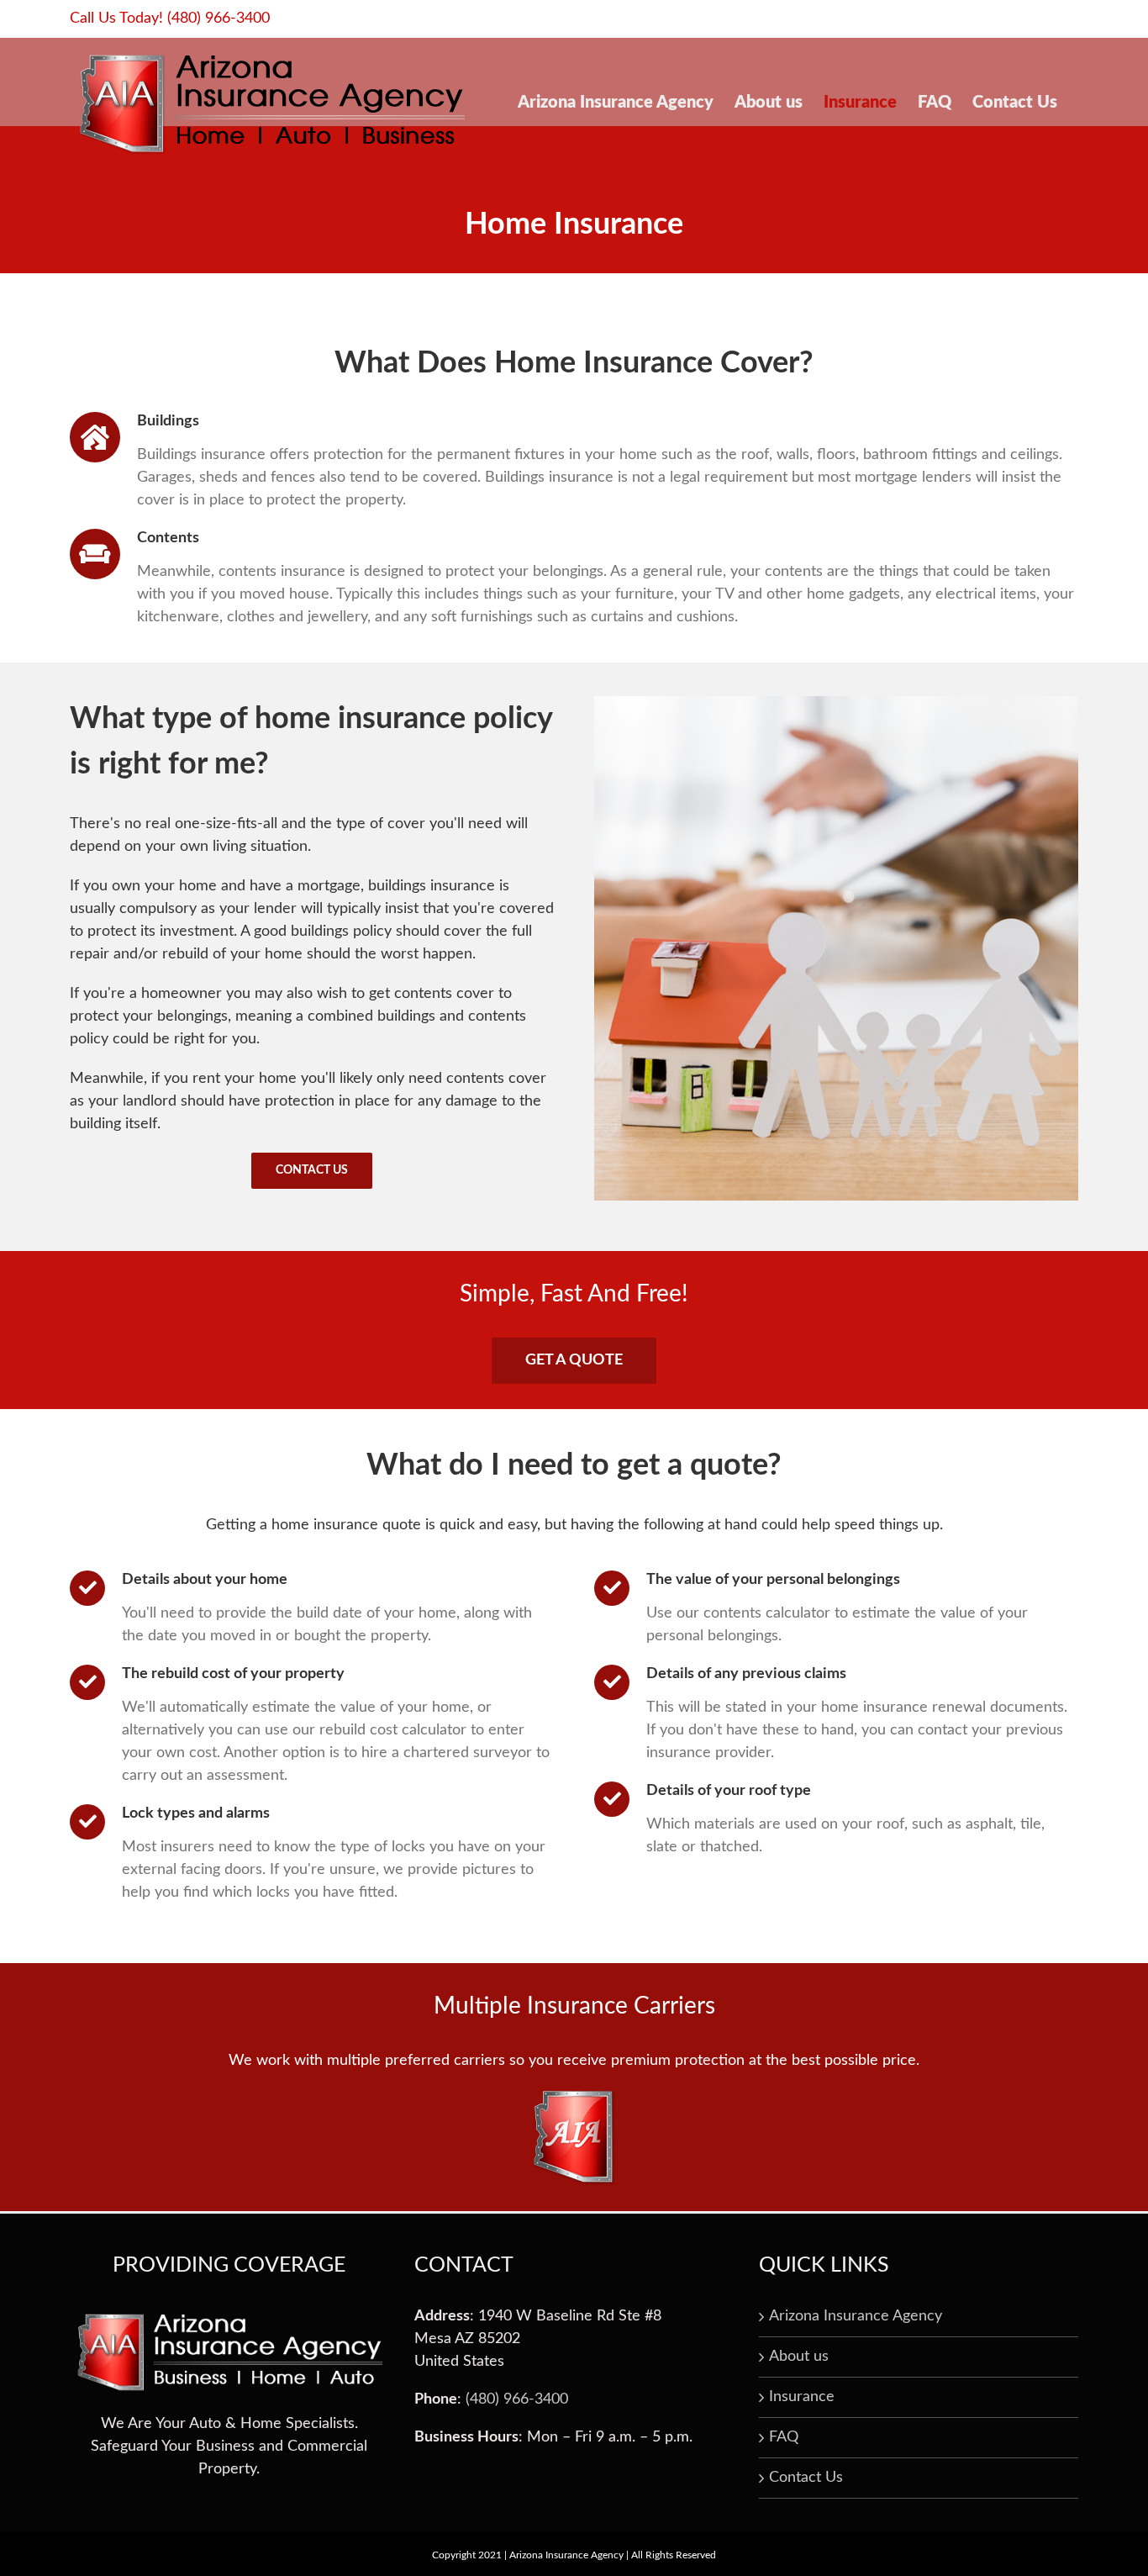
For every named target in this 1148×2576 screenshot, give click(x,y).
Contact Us (806, 2478)
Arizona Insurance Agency (856, 2316)
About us (799, 2357)
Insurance (802, 2397)
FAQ (784, 2437)
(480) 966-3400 (219, 18)
